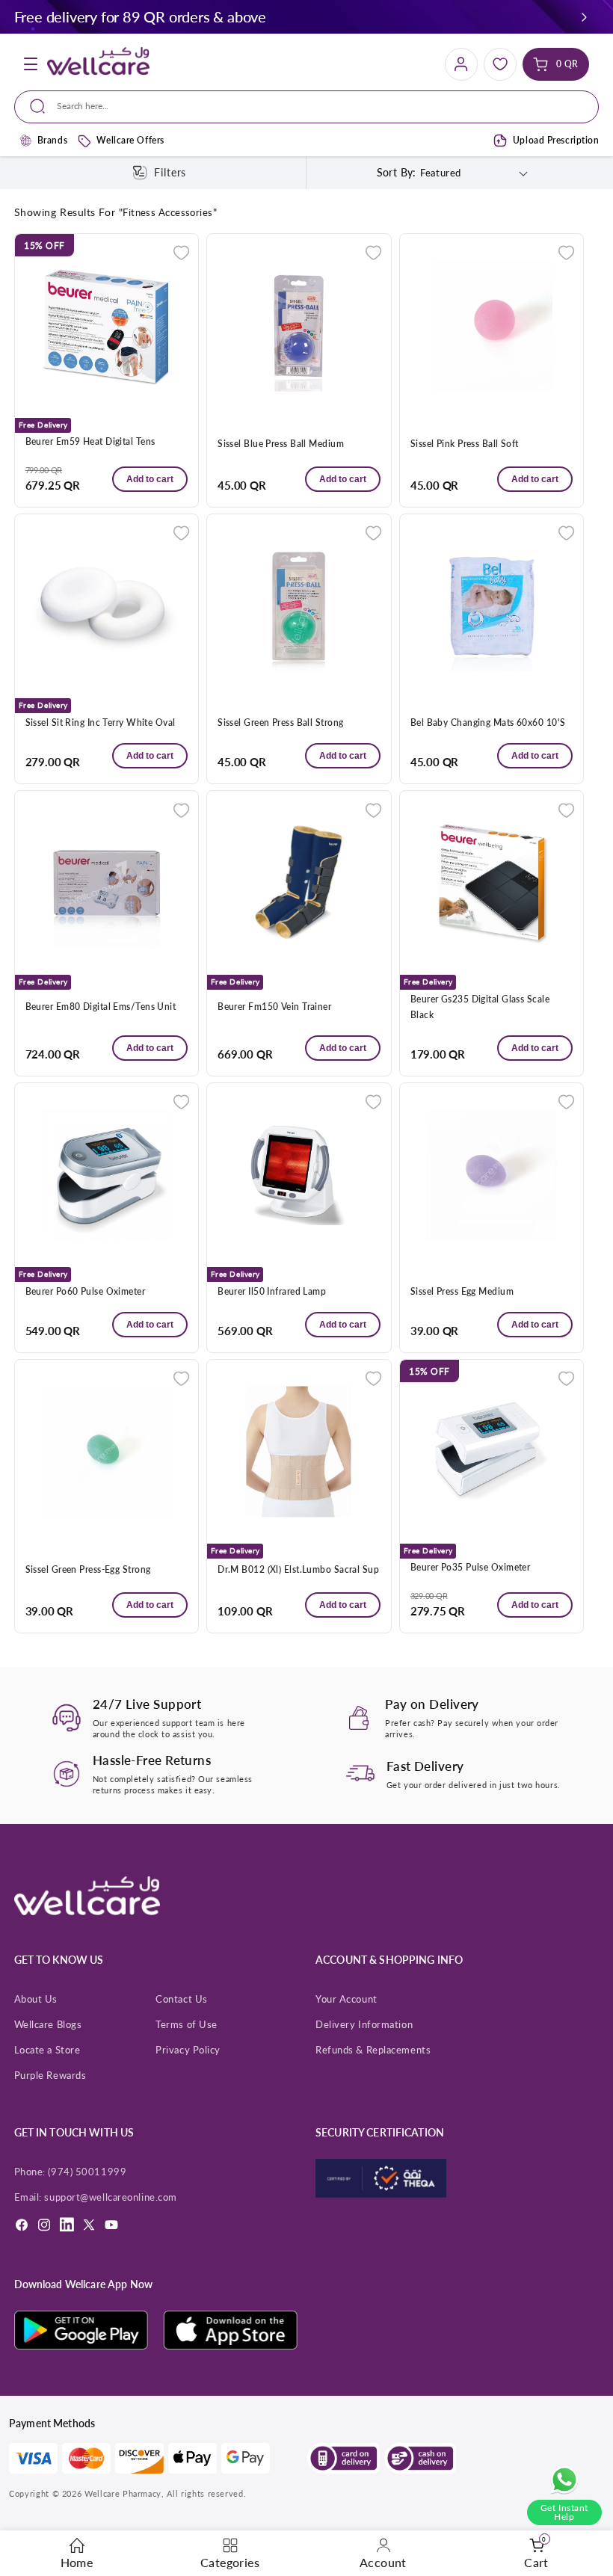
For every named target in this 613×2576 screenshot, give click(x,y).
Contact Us (182, 1999)
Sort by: (397, 172)
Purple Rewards (50, 2075)
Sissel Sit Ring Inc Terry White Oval (101, 722)
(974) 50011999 (87, 2172)
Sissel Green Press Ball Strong (280, 722)
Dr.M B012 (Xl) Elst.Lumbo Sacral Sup (298, 1569)
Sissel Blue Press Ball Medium (281, 444)
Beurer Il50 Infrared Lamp (272, 1291)
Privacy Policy (188, 2050)
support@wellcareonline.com (110, 2197)
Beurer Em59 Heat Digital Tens (90, 441)
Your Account (346, 1999)
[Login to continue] (181, 252)
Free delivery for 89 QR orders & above (140, 16)
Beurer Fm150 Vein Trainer (274, 1007)
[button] (584, 17)
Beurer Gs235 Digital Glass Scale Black (480, 1007)
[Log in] (461, 64)
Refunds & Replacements (373, 2050)
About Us (36, 1999)
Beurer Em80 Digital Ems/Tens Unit (101, 1007)
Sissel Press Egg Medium (462, 1291)
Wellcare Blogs (48, 2024)
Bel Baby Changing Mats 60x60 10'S (488, 722)
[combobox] (306, 107)
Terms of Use (187, 2024)
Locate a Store (47, 2050)
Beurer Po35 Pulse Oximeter (471, 1567)
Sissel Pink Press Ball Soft (465, 444)
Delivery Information (364, 2024)
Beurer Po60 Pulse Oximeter (86, 1291)
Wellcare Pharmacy (123, 2493)
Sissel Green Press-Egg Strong (88, 1569)
